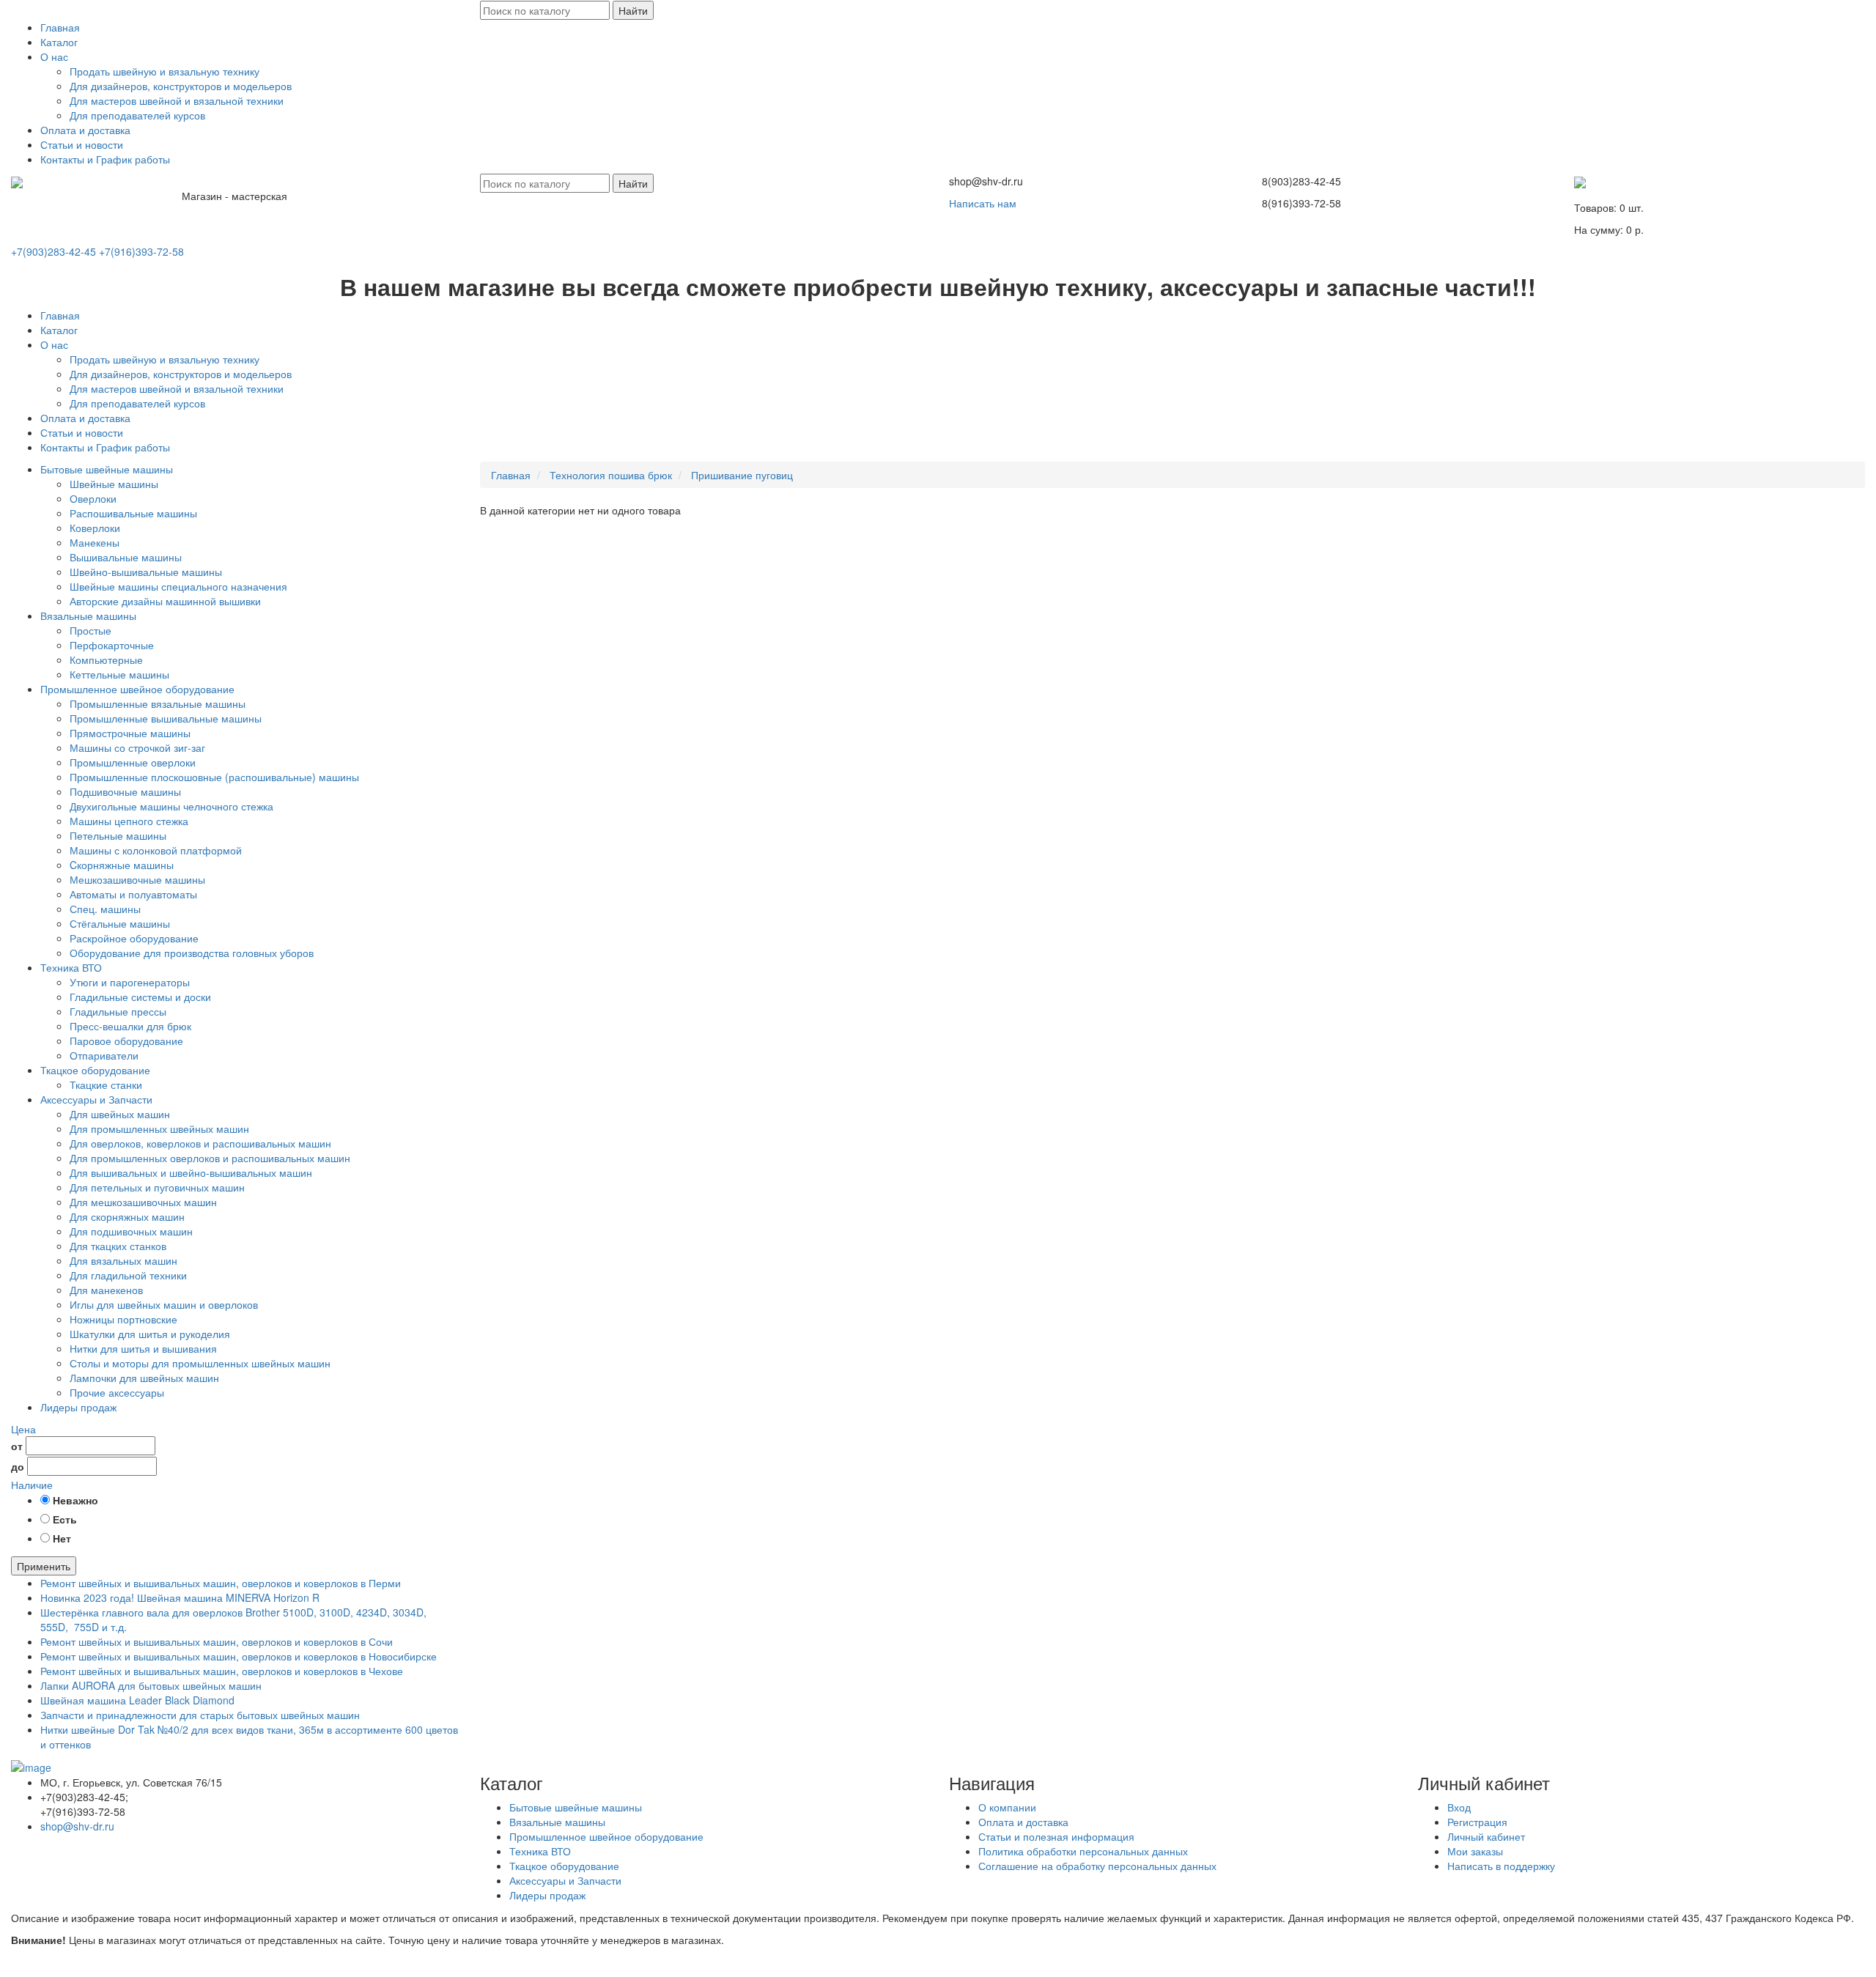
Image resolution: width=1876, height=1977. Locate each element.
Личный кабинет (1486, 1836)
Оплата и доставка (85, 130)
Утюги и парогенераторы (130, 982)
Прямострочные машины (130, 733)
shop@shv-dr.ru (77, 1826)
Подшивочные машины (125, 791)
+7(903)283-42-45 (53, 251)
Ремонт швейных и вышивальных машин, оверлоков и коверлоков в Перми (221, 1583)
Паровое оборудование (126, 1041)
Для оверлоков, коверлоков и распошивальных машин (200, 1143)
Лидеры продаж (78, 1407)
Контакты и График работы (105, 159)
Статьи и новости (82, 144)
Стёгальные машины (120, 923)
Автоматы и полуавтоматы (133, 894)
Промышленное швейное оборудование (137, 689)
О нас (54, 56)
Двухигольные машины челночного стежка (171, 806)
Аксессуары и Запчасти (96, 1099)
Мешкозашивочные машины (137, 879)
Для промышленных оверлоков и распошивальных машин (210, 1158)
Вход (1459, 1807)
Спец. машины (105, 909)
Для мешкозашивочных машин (143, 1202)
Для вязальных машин (123, 1260)
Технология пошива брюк (611, 475)
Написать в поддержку (1501, 1866)
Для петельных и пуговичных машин (157, 1187)
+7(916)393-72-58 (141, 251)
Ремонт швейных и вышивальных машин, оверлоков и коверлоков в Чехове (222, 1671)
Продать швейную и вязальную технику (165, 71)
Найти (633, 10)
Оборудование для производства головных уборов (192, 953)
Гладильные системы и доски (140, 997)
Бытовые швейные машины (107, 469)
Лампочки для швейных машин (144, 1378)
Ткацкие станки (106, 1084)
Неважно (75, 1500)
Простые (91, 630)
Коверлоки (95, 528)
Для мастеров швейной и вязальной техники (177, 100)
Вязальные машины (88, 616)
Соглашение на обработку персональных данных (1097, 1866)
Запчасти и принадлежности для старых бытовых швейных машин (200, 1715)
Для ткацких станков (118, 1246)
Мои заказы (1475, 1851)
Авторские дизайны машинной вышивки (165, 601)
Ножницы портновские (123, 1319)
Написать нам (983, 203)
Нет (62, 1538)
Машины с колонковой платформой (156, 850)
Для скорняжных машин (127, 1216)
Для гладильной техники (128, 1275)
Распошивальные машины (133, 513)
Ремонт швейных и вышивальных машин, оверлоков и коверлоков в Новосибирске (239, 1656)
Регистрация (1477, 1822)
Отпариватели (104, 1055)
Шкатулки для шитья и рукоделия (150, 1334)
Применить (44, 1566)
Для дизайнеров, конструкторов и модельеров (181, 86)
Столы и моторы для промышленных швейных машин (200, 1363)
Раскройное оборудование (134, 938)
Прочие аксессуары (117, 1392)
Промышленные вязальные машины (158, 703)
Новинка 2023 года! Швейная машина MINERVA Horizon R (180, 1597)
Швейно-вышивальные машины (146, 572)
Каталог (59, 42)
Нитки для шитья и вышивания (143, 1348)
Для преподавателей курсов (137, 115)
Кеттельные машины (119, 674)
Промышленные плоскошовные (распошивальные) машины (214, 777)
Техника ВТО (71, 967)
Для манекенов (106, 1290)
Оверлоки (93, 498)
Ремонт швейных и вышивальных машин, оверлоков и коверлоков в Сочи (217, 1641)
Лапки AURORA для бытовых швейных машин (151, 1685)
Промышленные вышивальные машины (166, 718)
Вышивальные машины (126, 557)
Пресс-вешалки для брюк (130, 1026)
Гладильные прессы (118, 1011)
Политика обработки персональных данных (1083, 1851)
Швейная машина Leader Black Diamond (137, 1700)
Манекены (95, 542)
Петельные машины (118, 835)
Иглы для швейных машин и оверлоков (164, 1304)
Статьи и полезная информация (1056, 1836)
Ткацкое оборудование (95, 1070)
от (17, 1446)
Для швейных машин (120, 1114)
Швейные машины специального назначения (178, 586)
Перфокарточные (112, 645)
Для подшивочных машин (131, 1231)
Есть (65, 1519)
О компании (1007, 1807)
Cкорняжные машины (122, 865)
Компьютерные (106, 659)
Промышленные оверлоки (133, 762)
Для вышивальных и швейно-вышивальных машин (191, 1172)
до (18, 1466)
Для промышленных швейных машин (159, 1128)
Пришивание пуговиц (742, 475)
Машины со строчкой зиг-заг (137, 747)
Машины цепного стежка (129, 821)
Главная (60, 27)
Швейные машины (114, 484)
